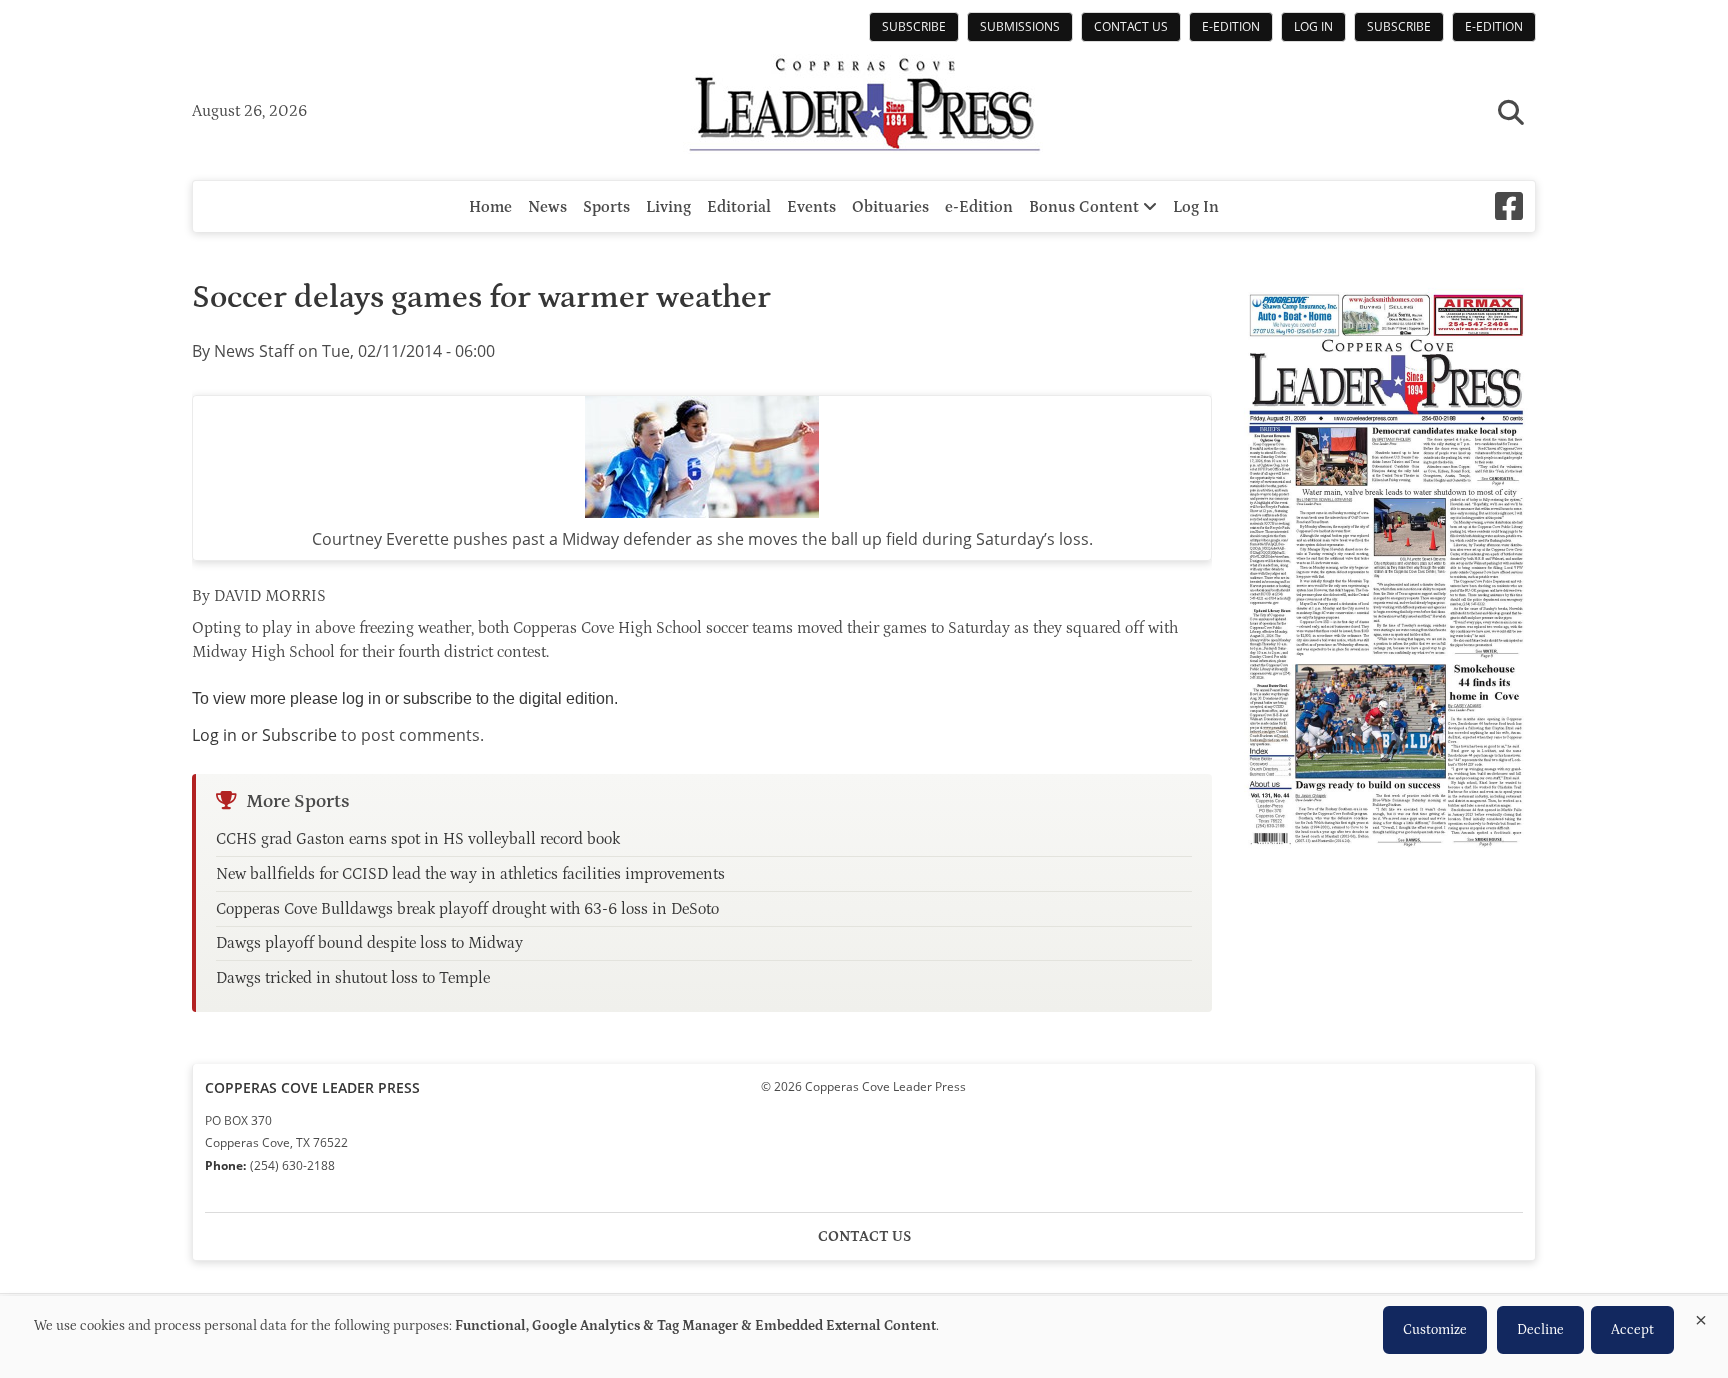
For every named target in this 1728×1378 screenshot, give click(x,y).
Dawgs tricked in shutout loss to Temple (353, 978)
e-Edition (1231, 26)
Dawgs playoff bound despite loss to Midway (369, 943)
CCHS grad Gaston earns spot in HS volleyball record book (418, 839)
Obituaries (890, 207)
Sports (606, 207)
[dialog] (864, 1337)
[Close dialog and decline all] (1701, 1316)
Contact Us (1131, 26)
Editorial (739, 207)
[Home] (864, 107)
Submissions (1020, 26)
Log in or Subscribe (264, 735)
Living (668, 207)
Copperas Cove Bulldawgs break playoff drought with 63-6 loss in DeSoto (467, 909)
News (547, 207)
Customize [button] (1435, 1330)
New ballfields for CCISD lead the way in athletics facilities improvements (470, 874)
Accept (1632, 1330)
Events (811, 207)
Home (490, 207)
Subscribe (914, 26)
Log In (1313, 26)
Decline (1540, 1330)
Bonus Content (1086, 207)
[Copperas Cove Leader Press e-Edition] (1386, 861)
